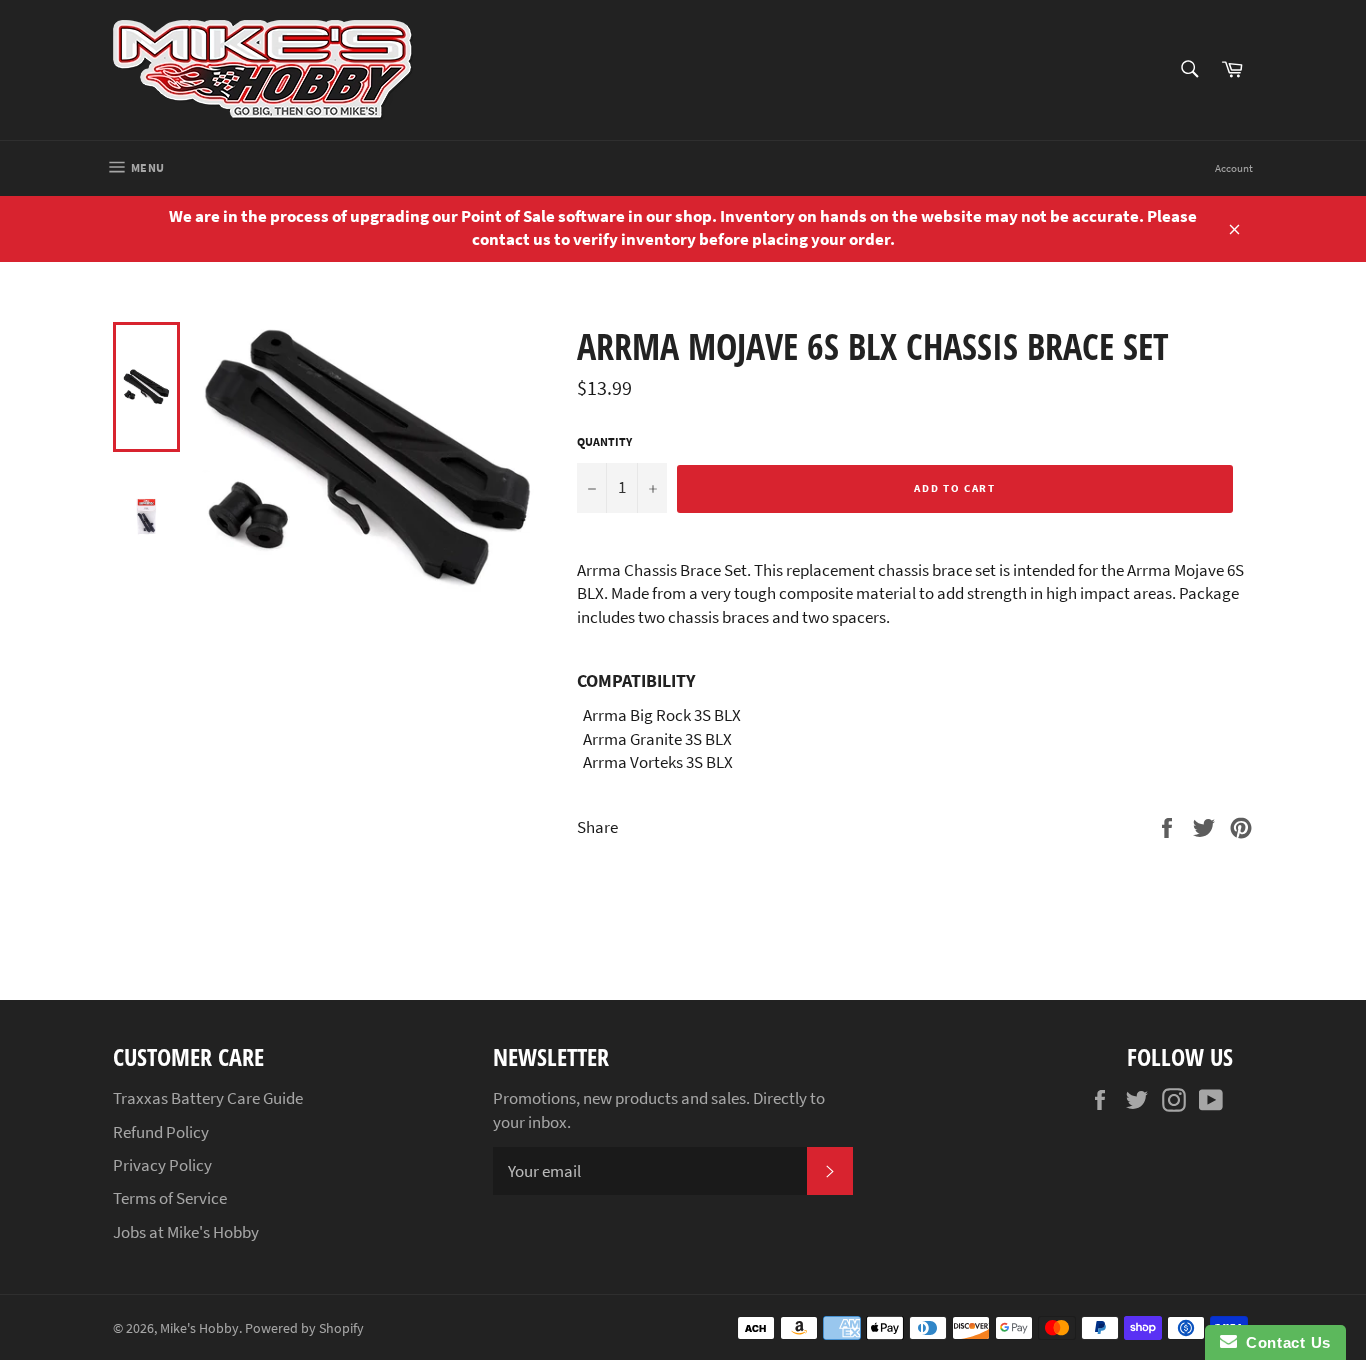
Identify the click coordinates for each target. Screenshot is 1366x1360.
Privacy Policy (162, 1165)
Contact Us (1284, 1342)
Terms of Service (170, 1198)
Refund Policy (161, 1132)
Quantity (604, 441)
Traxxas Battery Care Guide (208, 1098)
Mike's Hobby (199, 1328)
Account (1234, 168)
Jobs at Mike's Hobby (186, 1232)
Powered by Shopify (304, 1328)
